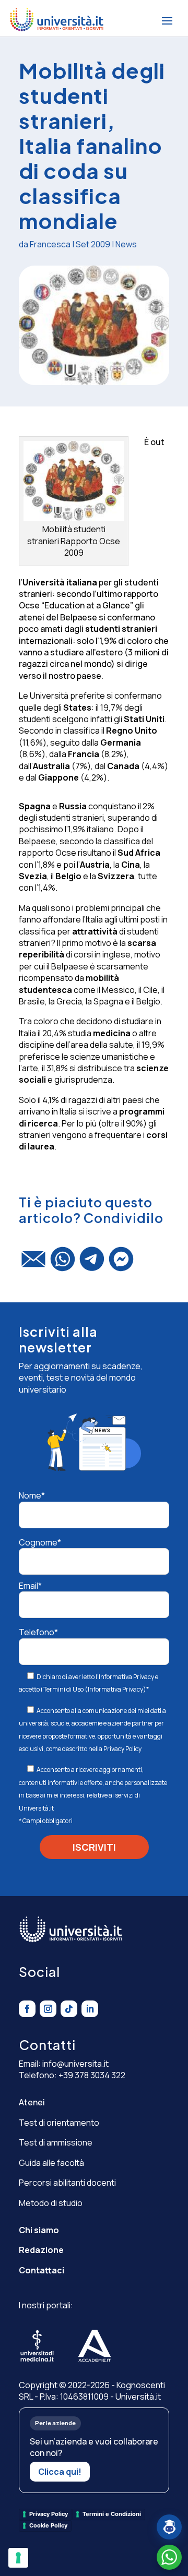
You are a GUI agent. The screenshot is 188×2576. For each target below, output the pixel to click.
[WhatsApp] (63, 1264)
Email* (30, 1586)
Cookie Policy (48, 2525)
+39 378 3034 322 (92, 2075)
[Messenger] (121, 1264)
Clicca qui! (60, 2472)
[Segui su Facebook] (27, 2009)
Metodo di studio (51, 2203)
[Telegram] (92, 1264)
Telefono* (38, 1632)
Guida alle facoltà (51, 2163)
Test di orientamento (59, 2123)
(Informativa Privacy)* (116, 1689)
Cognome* (40, 1542)
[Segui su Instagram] (48, 2009)
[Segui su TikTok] (69, 2009)
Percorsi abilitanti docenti (67, 2183)
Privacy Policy (122, 1749)
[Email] (33, 1264)
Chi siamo (39, 2230)
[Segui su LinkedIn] (90, 2009)
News (126, 244)
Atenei (32, 2102)
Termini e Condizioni (112, 2514)
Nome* (32, 1495)
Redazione (41, 2250)
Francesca (50, 244)
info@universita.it (75, 2064)
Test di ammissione (56, 2142)
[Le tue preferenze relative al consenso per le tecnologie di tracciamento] (18, 2558)
